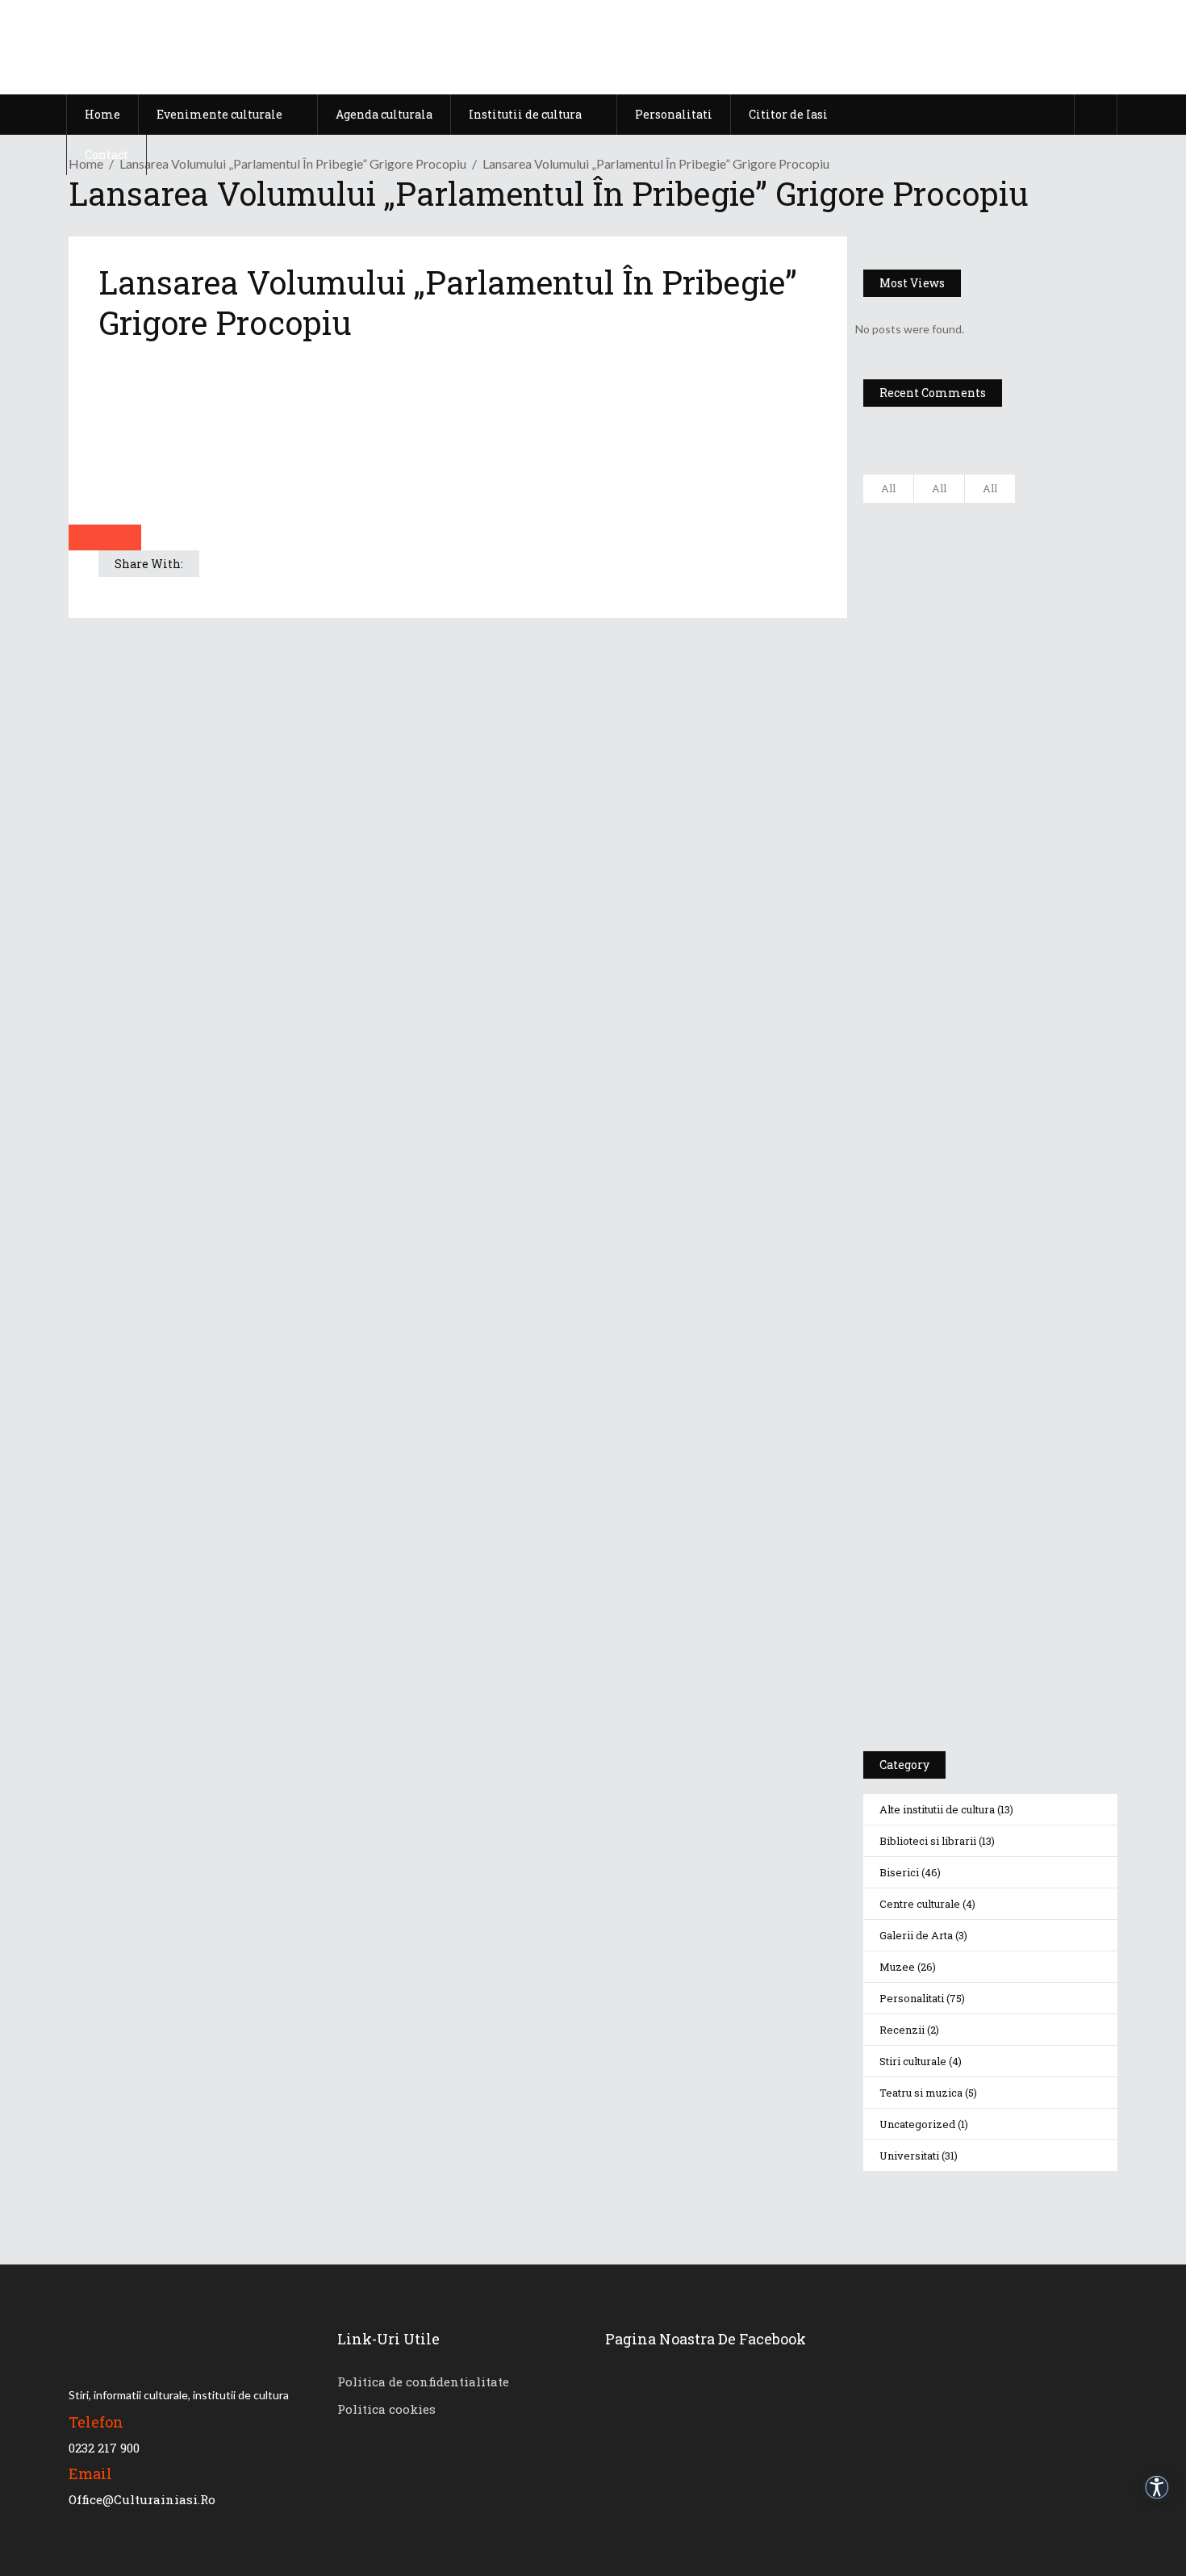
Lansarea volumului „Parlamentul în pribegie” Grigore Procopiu (293, 163)
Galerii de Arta (916, 1935)
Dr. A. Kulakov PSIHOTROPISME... (1036, 770)
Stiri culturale (913, 2061)
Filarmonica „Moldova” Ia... (1023, 525)
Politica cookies (386, 2409)
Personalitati (912, 1998)
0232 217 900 (104, 2448)
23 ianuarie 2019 (1037, 881)
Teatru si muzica (921, 2093)
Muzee (897, 1967)
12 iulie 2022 (1027, 636)
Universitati (909, 2156)
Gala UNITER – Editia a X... (1026, 604)
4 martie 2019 (1031, 732)
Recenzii (902, 2030)
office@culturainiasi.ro (142, 2499)
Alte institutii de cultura (937, 1809)
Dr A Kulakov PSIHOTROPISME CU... (1032, 692)
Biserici (899, 1872)
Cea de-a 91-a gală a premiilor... (1037, 850)
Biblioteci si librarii (928, 1841)
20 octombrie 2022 (1042, 556)
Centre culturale (920, 1904)
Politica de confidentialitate (423, 2382)
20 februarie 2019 (1038, 801)
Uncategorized (917, 2124)
